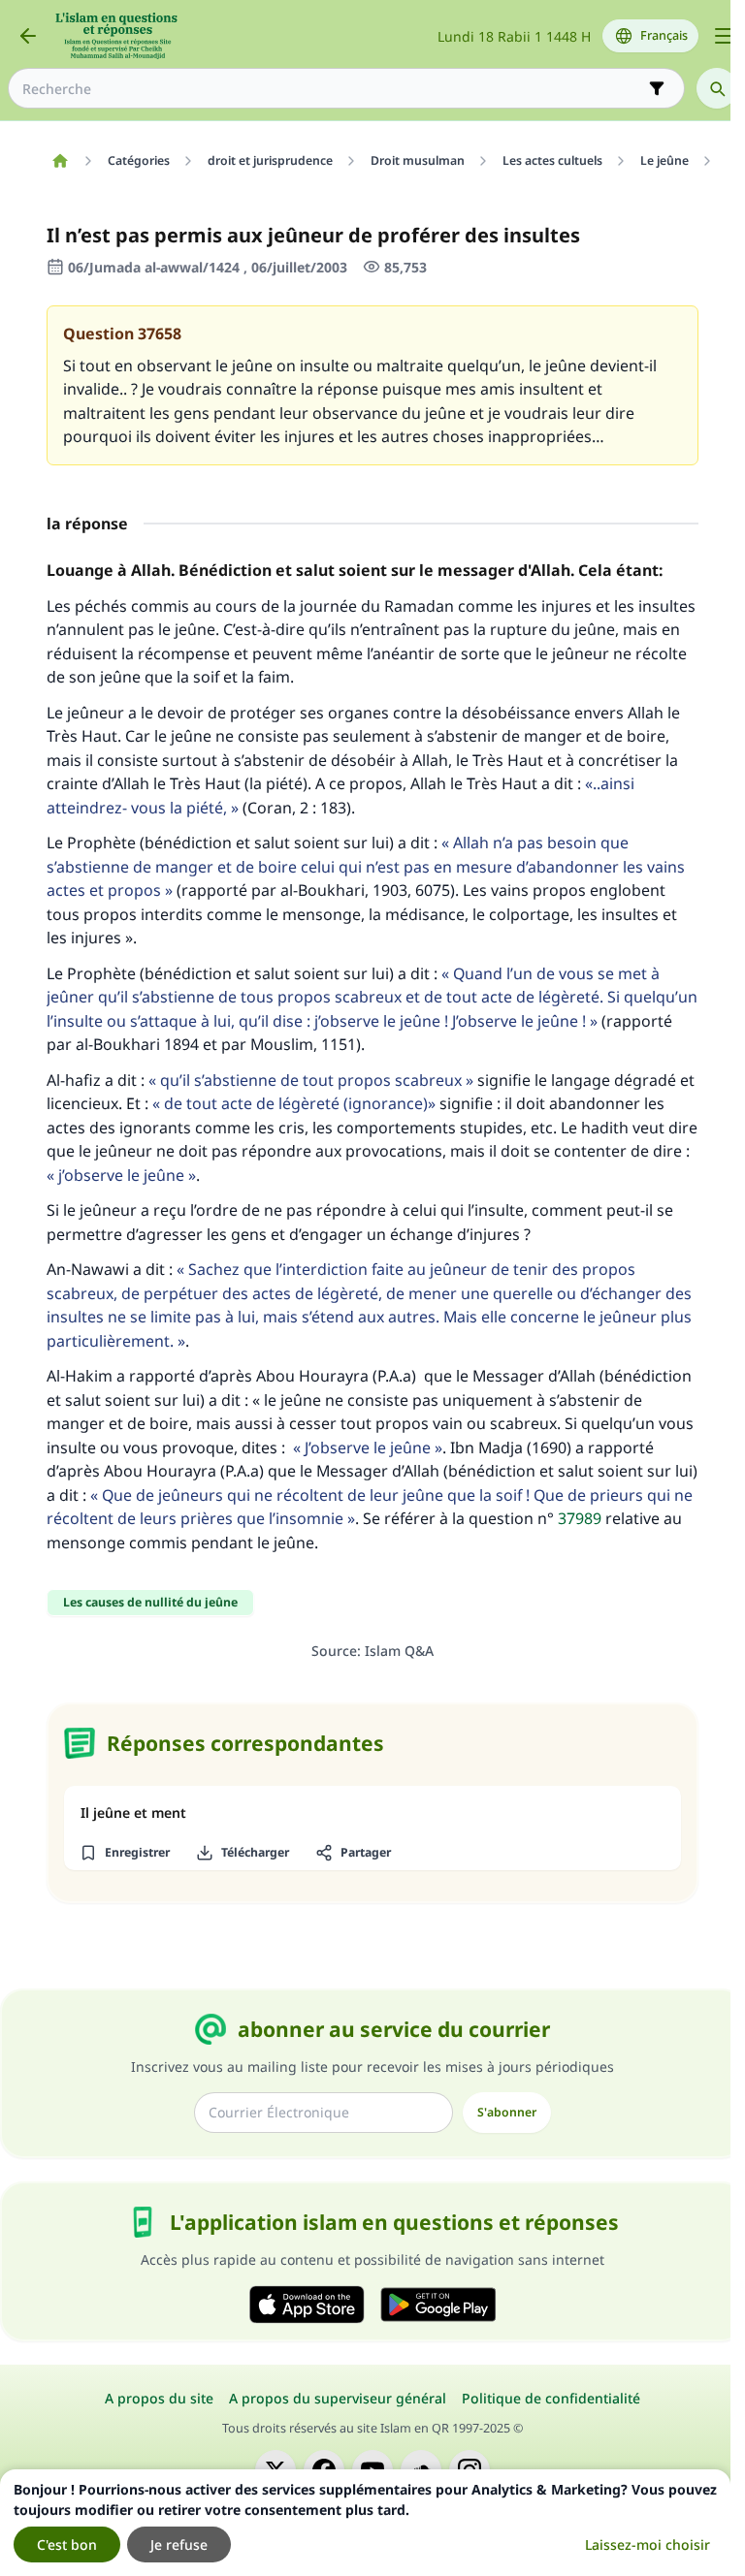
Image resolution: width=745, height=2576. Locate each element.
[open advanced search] (657, 88)
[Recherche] (717, 88)
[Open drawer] (724, 36)
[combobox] (333, 89)
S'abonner (507, 2112)
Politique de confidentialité (551, 2398)
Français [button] (664, 35)
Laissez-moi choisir (648, 2544)
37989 (580, 1518)
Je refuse (179, 2544)
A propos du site (159, 2398)
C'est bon (67, 2544)
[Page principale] (60, 161)
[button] (124, 1853)
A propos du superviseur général (338, 2398)
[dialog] (365, 2523)
